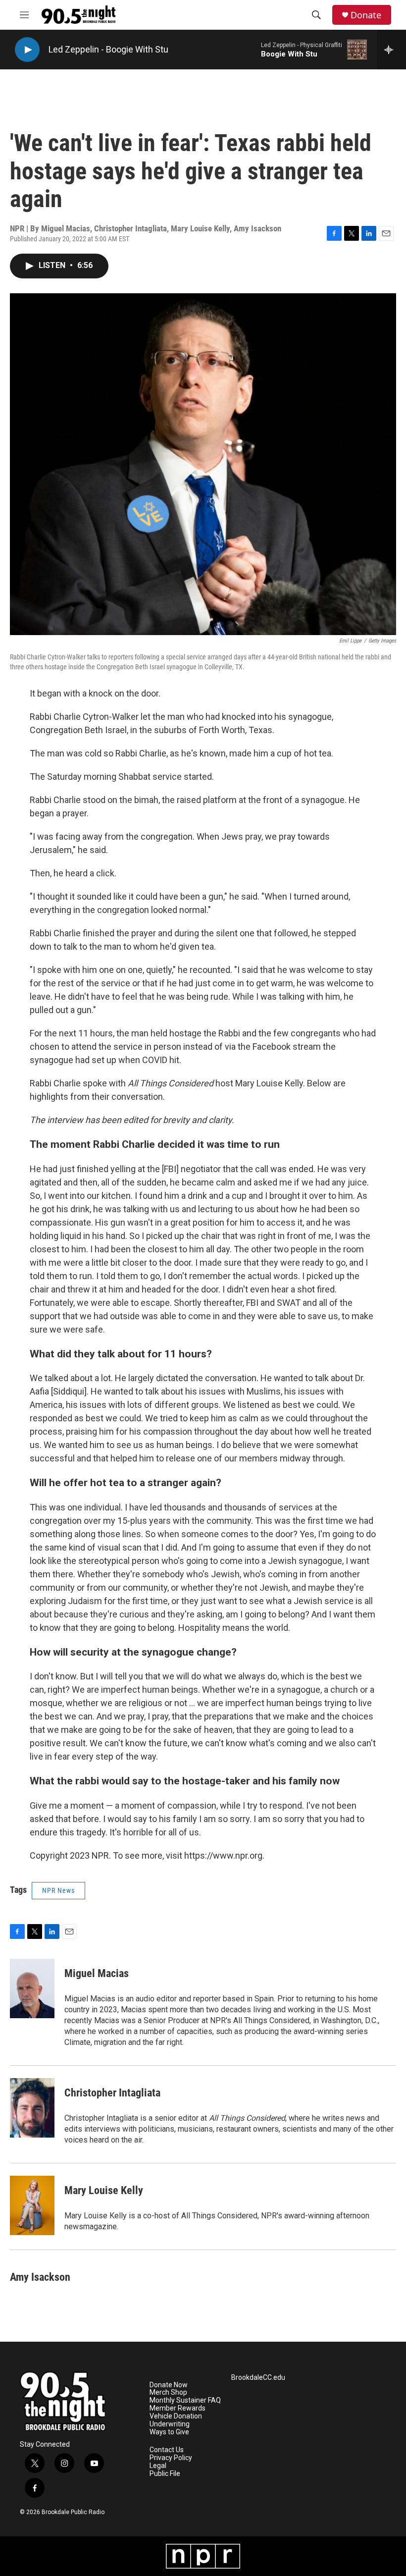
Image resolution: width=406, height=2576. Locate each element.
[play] (27, 50)
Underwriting (170, 2424)
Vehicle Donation (176, 2416)
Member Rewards (178, 2408)
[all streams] (391, 50)
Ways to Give (169, 2432)
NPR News (58, 1890)
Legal (158, 2466)
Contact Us (167, 2450)
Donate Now (169, 2385)
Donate (366, 15)
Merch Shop (168, 2392)
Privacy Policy (171, 2458)
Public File (165, 2474)
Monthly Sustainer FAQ (185, 2400)
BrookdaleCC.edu (258, 2378)
